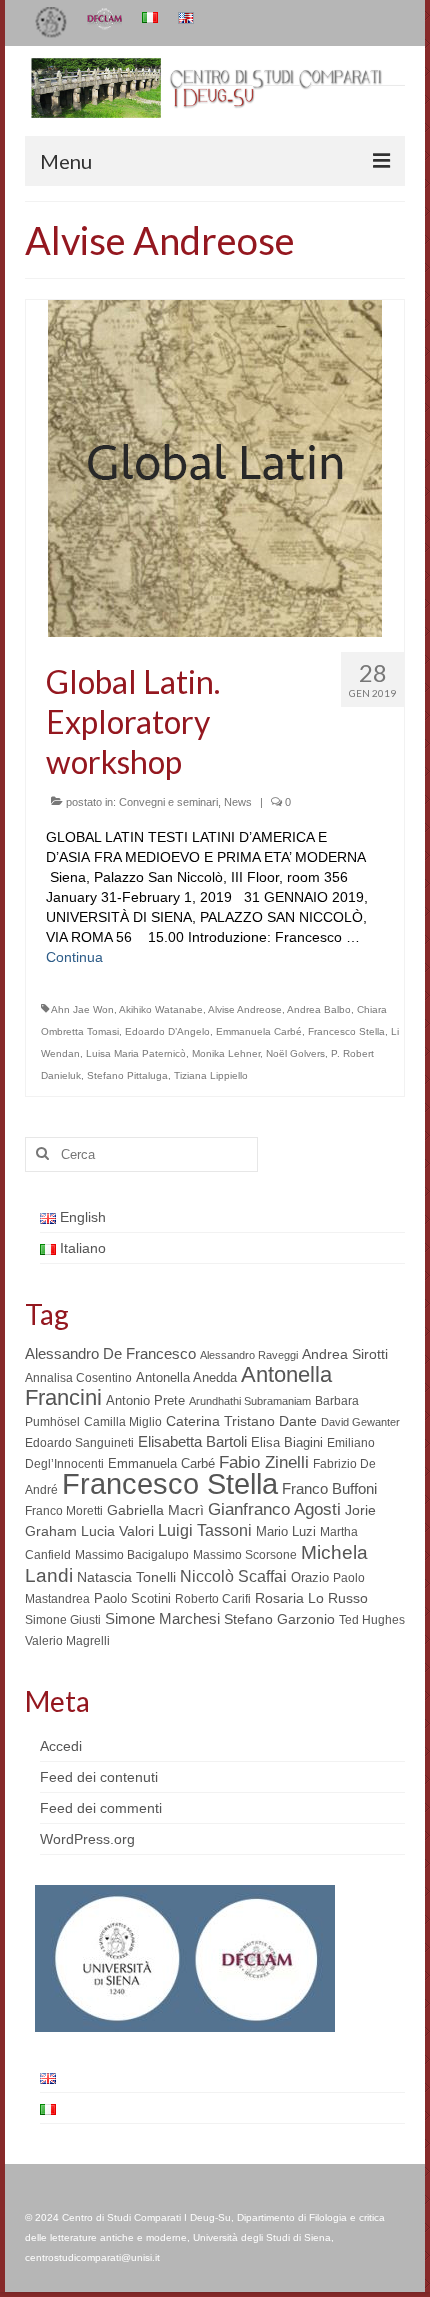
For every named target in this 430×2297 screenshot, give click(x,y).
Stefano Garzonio (279, 1619)
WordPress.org (87, 1839)
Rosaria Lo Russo (311, 1598)
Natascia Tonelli (126, 1577)
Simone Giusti (63, 1620)
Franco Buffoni (329, 1488)
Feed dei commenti (101, 1808)
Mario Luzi (286, 1531)
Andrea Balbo (319, 1009)
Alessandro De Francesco (110, 1353)
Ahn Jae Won (82, 1009)
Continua (74, 957)
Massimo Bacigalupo (132, 1555)
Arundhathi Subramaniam (250, 1401)
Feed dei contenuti (99, 1777)
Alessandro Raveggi (249, 1355)
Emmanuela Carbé (259, 1031)
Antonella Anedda (186, 1377)
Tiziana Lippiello (211, 1075)
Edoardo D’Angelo (167, 1031)
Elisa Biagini (287, 1442)
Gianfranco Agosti (274, 1509)
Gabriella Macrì (155, 1510)
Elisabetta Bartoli (192, 1441)
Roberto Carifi (213, 1599)
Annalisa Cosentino (78, 1378)
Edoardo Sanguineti (79, 1443)
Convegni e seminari (168, 802)
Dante (298, 1421)
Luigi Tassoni (205, 1530)
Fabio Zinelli (264, 1462)
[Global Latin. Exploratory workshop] (215, 467)
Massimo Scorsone (245, 1555)
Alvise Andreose (245, 1009)
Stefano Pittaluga (127, 1075)
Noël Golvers (295, 1053)
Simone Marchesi (162, 1618)
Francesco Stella (346, 1031)
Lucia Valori (117, 1531)
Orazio (310, 1577)
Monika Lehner (226, 1053)
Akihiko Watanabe (161, 1009)
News (238, 802)
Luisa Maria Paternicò (136, 1053)
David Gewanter (360, 1422)
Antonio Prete (145, 1400)
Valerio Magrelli (67, 1641)
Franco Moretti (64, 1511)
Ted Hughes (372, 1620)
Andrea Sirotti (345, 1354)
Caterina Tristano (220, 1421)
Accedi (61, 1746)
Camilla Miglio (123, 1422)
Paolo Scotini (132, 1598)
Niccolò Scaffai (233, 1576)
